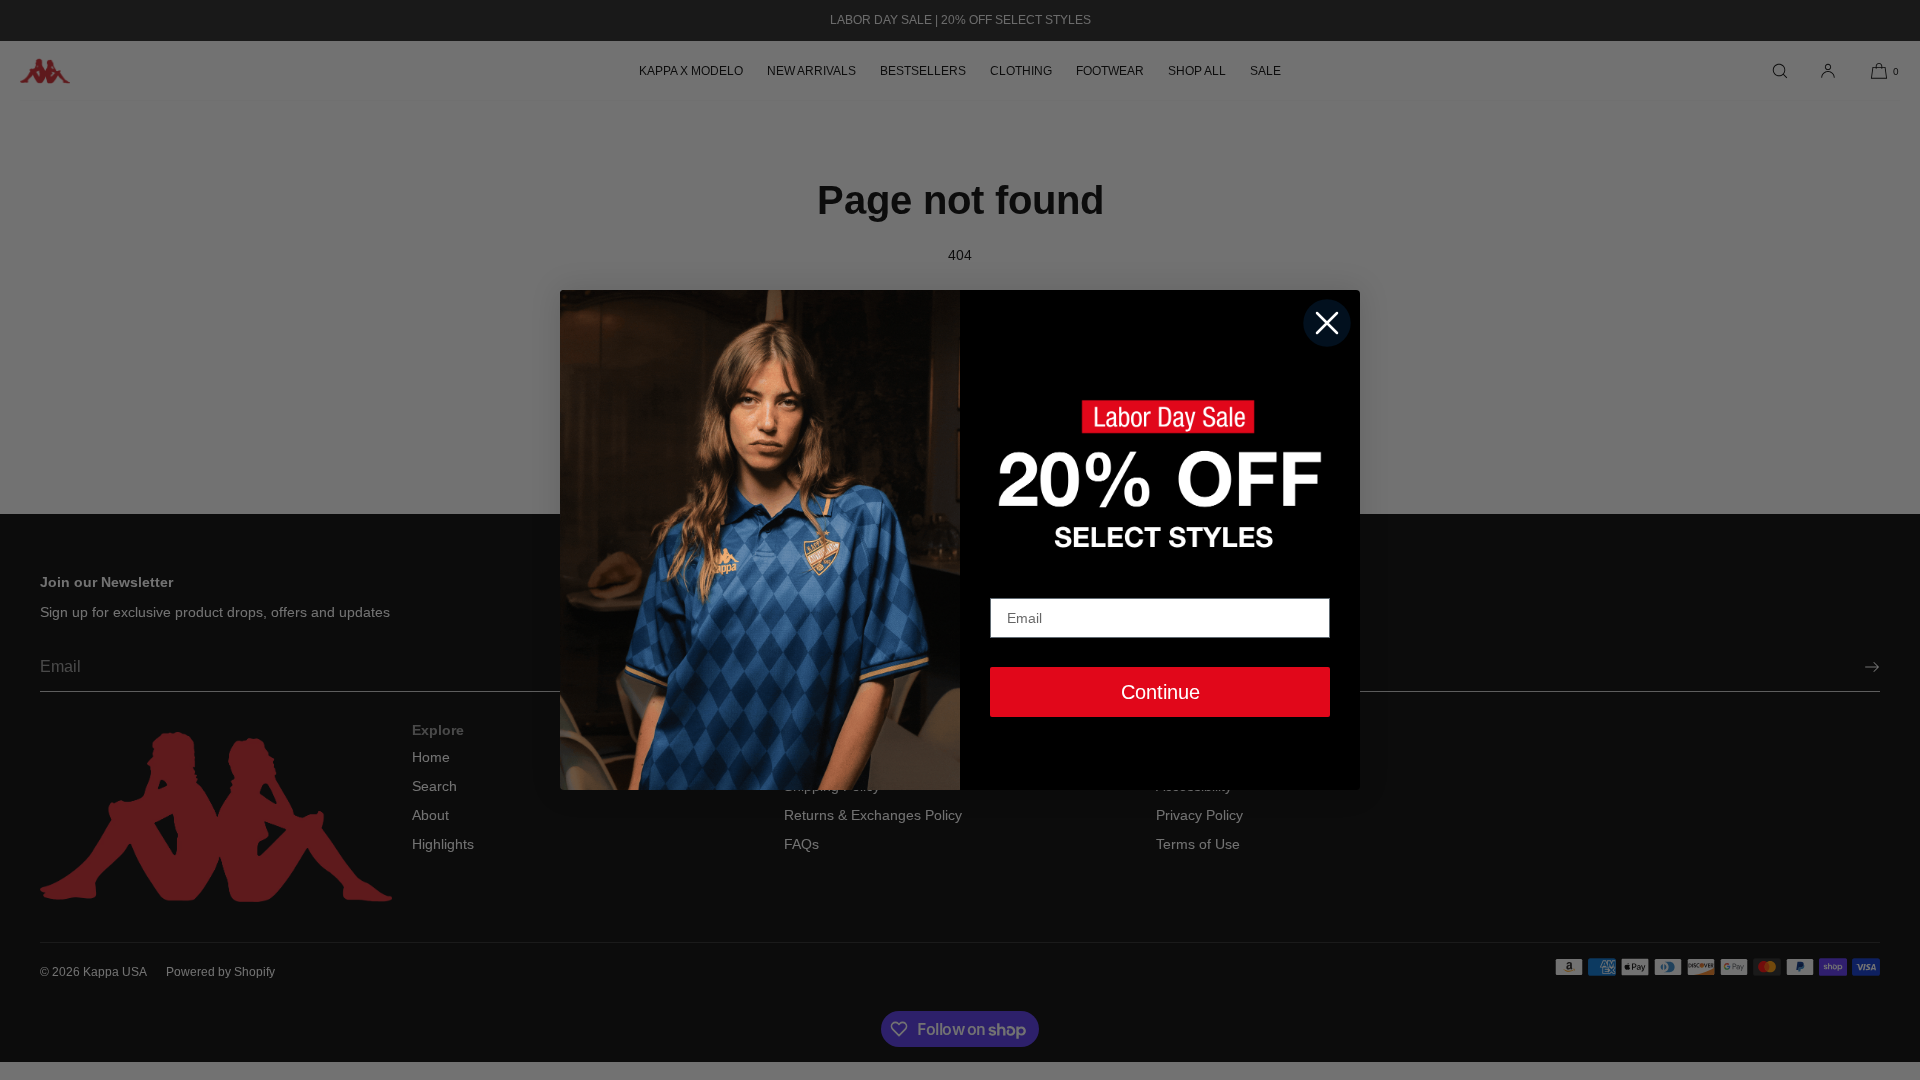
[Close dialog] (1327, 323)
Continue (1160, 692)
